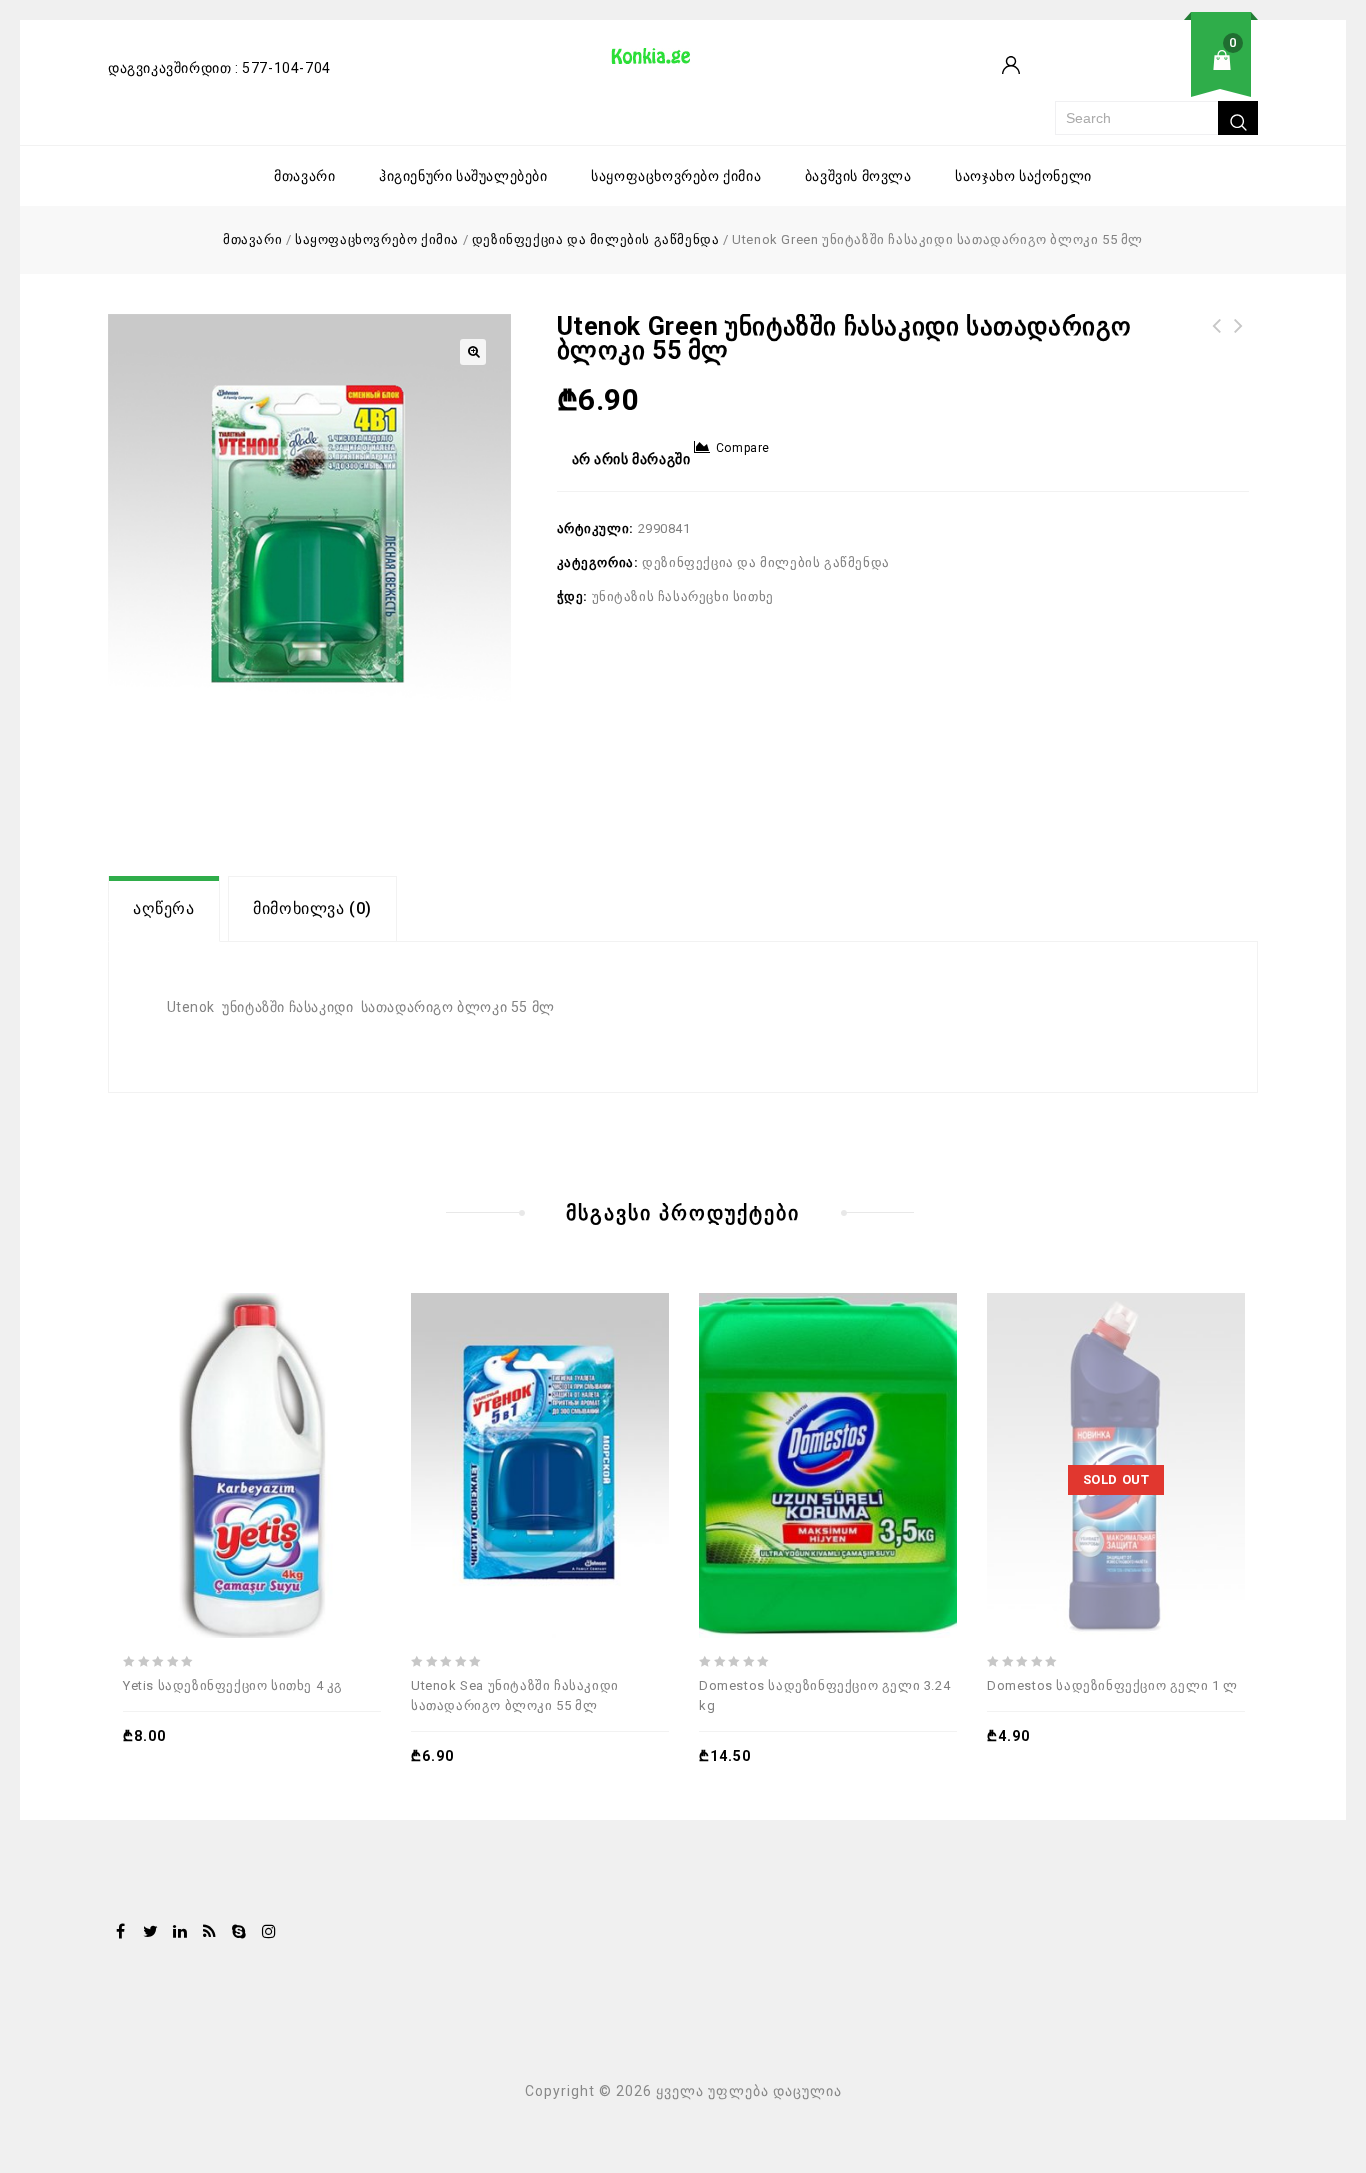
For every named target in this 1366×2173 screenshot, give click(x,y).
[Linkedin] (180, 1933)
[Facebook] (121, 1933)
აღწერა (164, 908)
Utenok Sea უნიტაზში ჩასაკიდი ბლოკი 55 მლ (1239, 350)
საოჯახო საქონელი (1023, 176)
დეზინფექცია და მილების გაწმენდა (596, 239)
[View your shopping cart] (1156, 75)
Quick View (302, 1413)
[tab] (164, 909)
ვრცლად (1074, 1413)
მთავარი (304, 176)
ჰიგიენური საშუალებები (463, 176)
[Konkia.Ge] (661, 63)
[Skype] (239, 1933)
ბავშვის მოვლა (858, 176)
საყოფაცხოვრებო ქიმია (676, 176)
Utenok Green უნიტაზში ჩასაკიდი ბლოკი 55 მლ (1217, 350)
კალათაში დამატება (210, 1413)
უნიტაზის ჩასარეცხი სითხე (683, 596)
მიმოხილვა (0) (312, 908)
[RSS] (210, 1933)
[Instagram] (269, 1933)
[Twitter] (151, 1933)
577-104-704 (286, 68)
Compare (743, 448)
